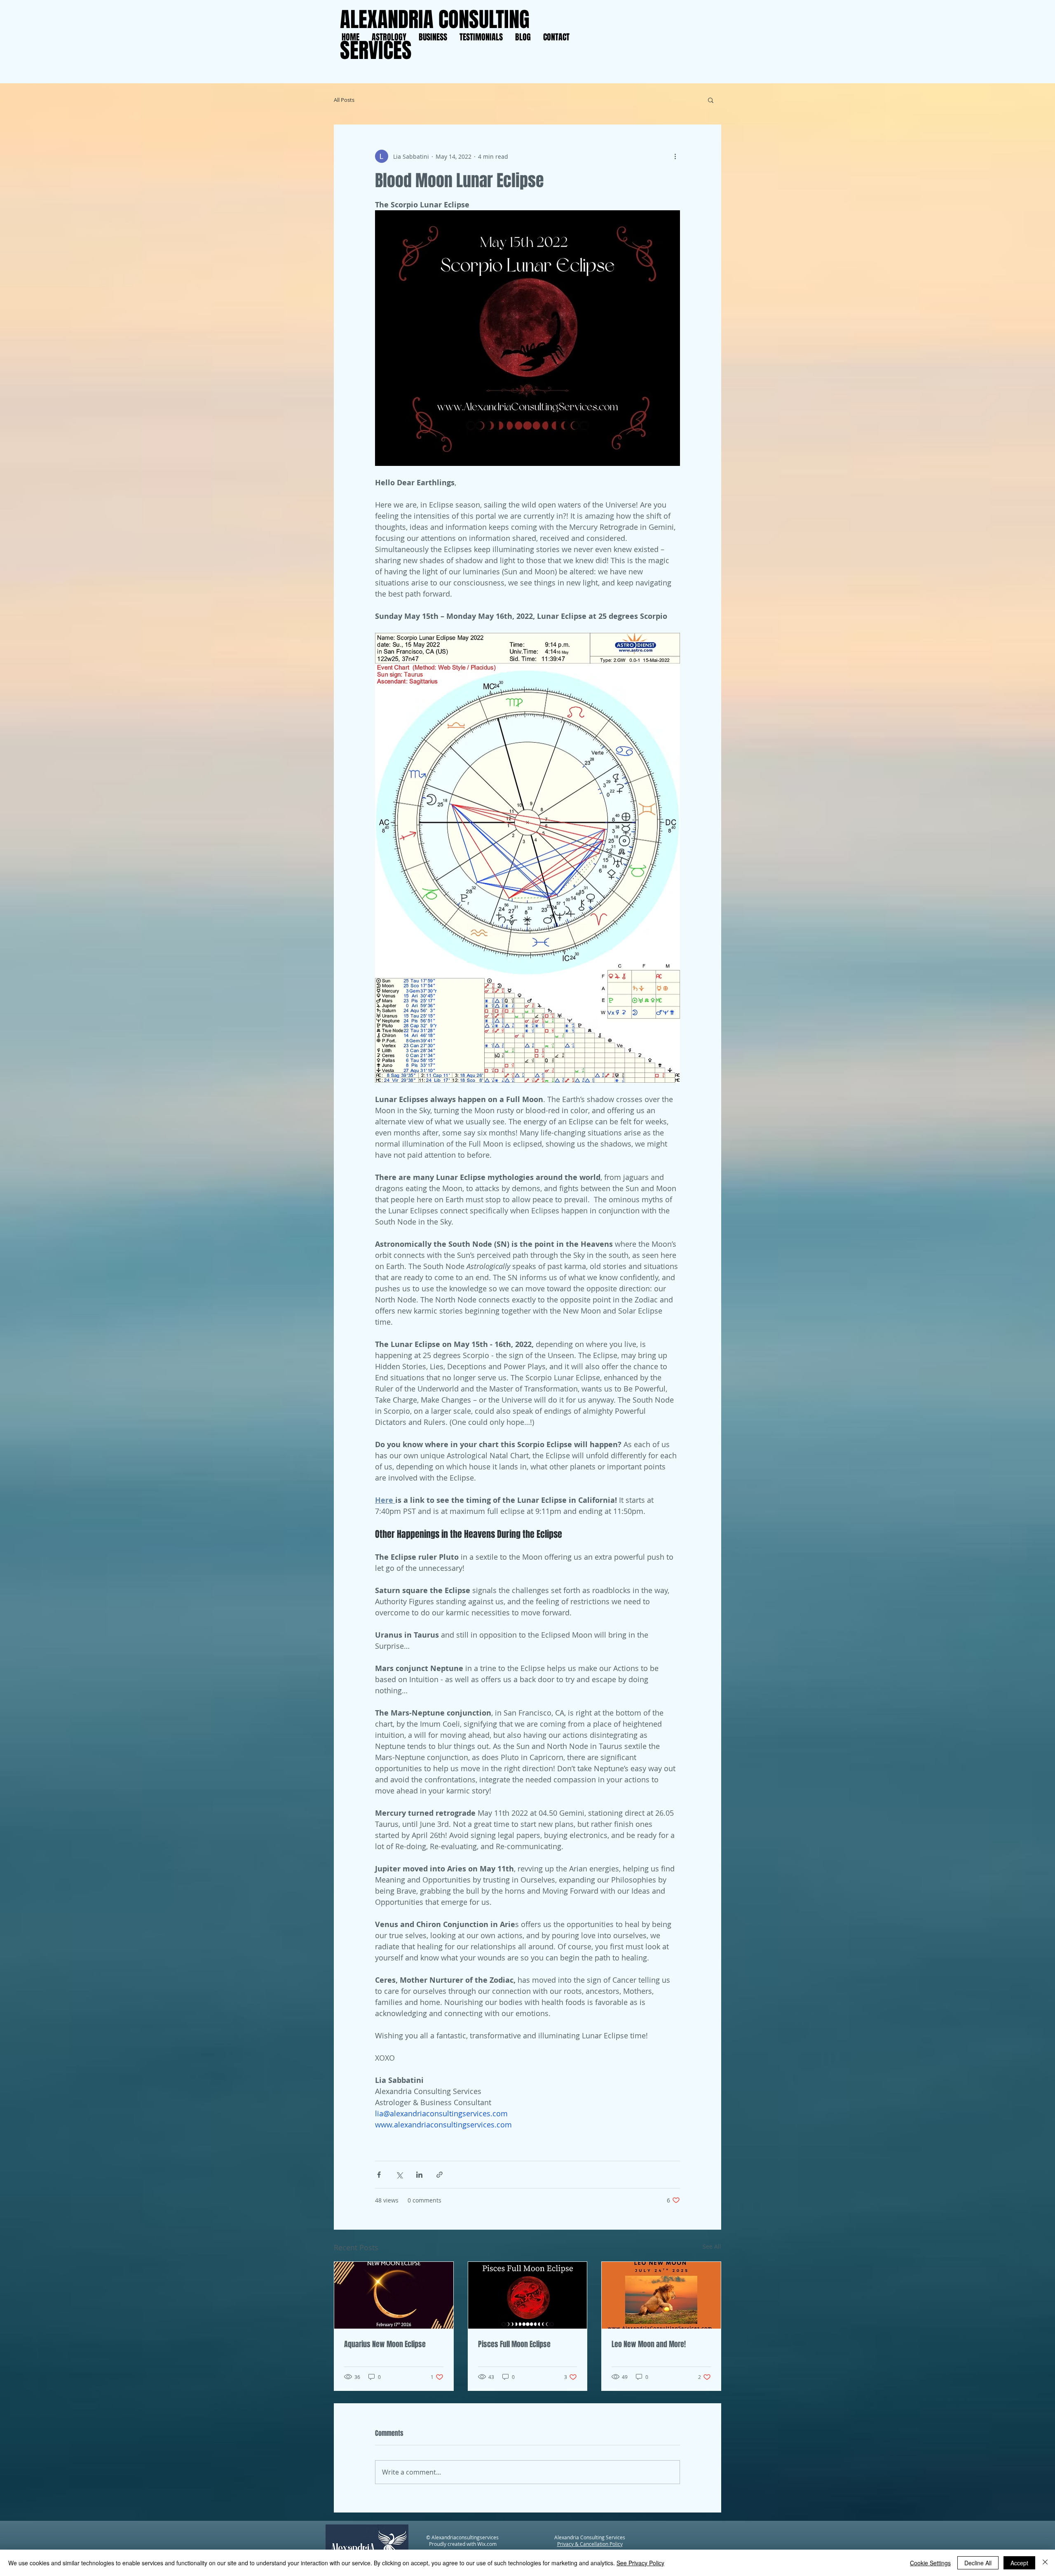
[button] (711, 100)
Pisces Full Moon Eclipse (514, 2344)
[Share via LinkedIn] (419, 2175)
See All (712, 2246)
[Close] (1045, 2563)
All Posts (344, 100)
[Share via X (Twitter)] (399, 2175)
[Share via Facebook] (379, 2175)
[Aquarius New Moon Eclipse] (394, 2295)
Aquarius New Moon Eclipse (385, 2344)
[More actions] (675, 156)
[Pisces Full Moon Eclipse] (528, 2295)
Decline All (978, 2563)
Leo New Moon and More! (649, 2344)
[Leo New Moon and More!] (661, 2295)
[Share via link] (440, 2175)
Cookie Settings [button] (930, 2563)
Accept (1019, 2563)
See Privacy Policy (640, 2563)
